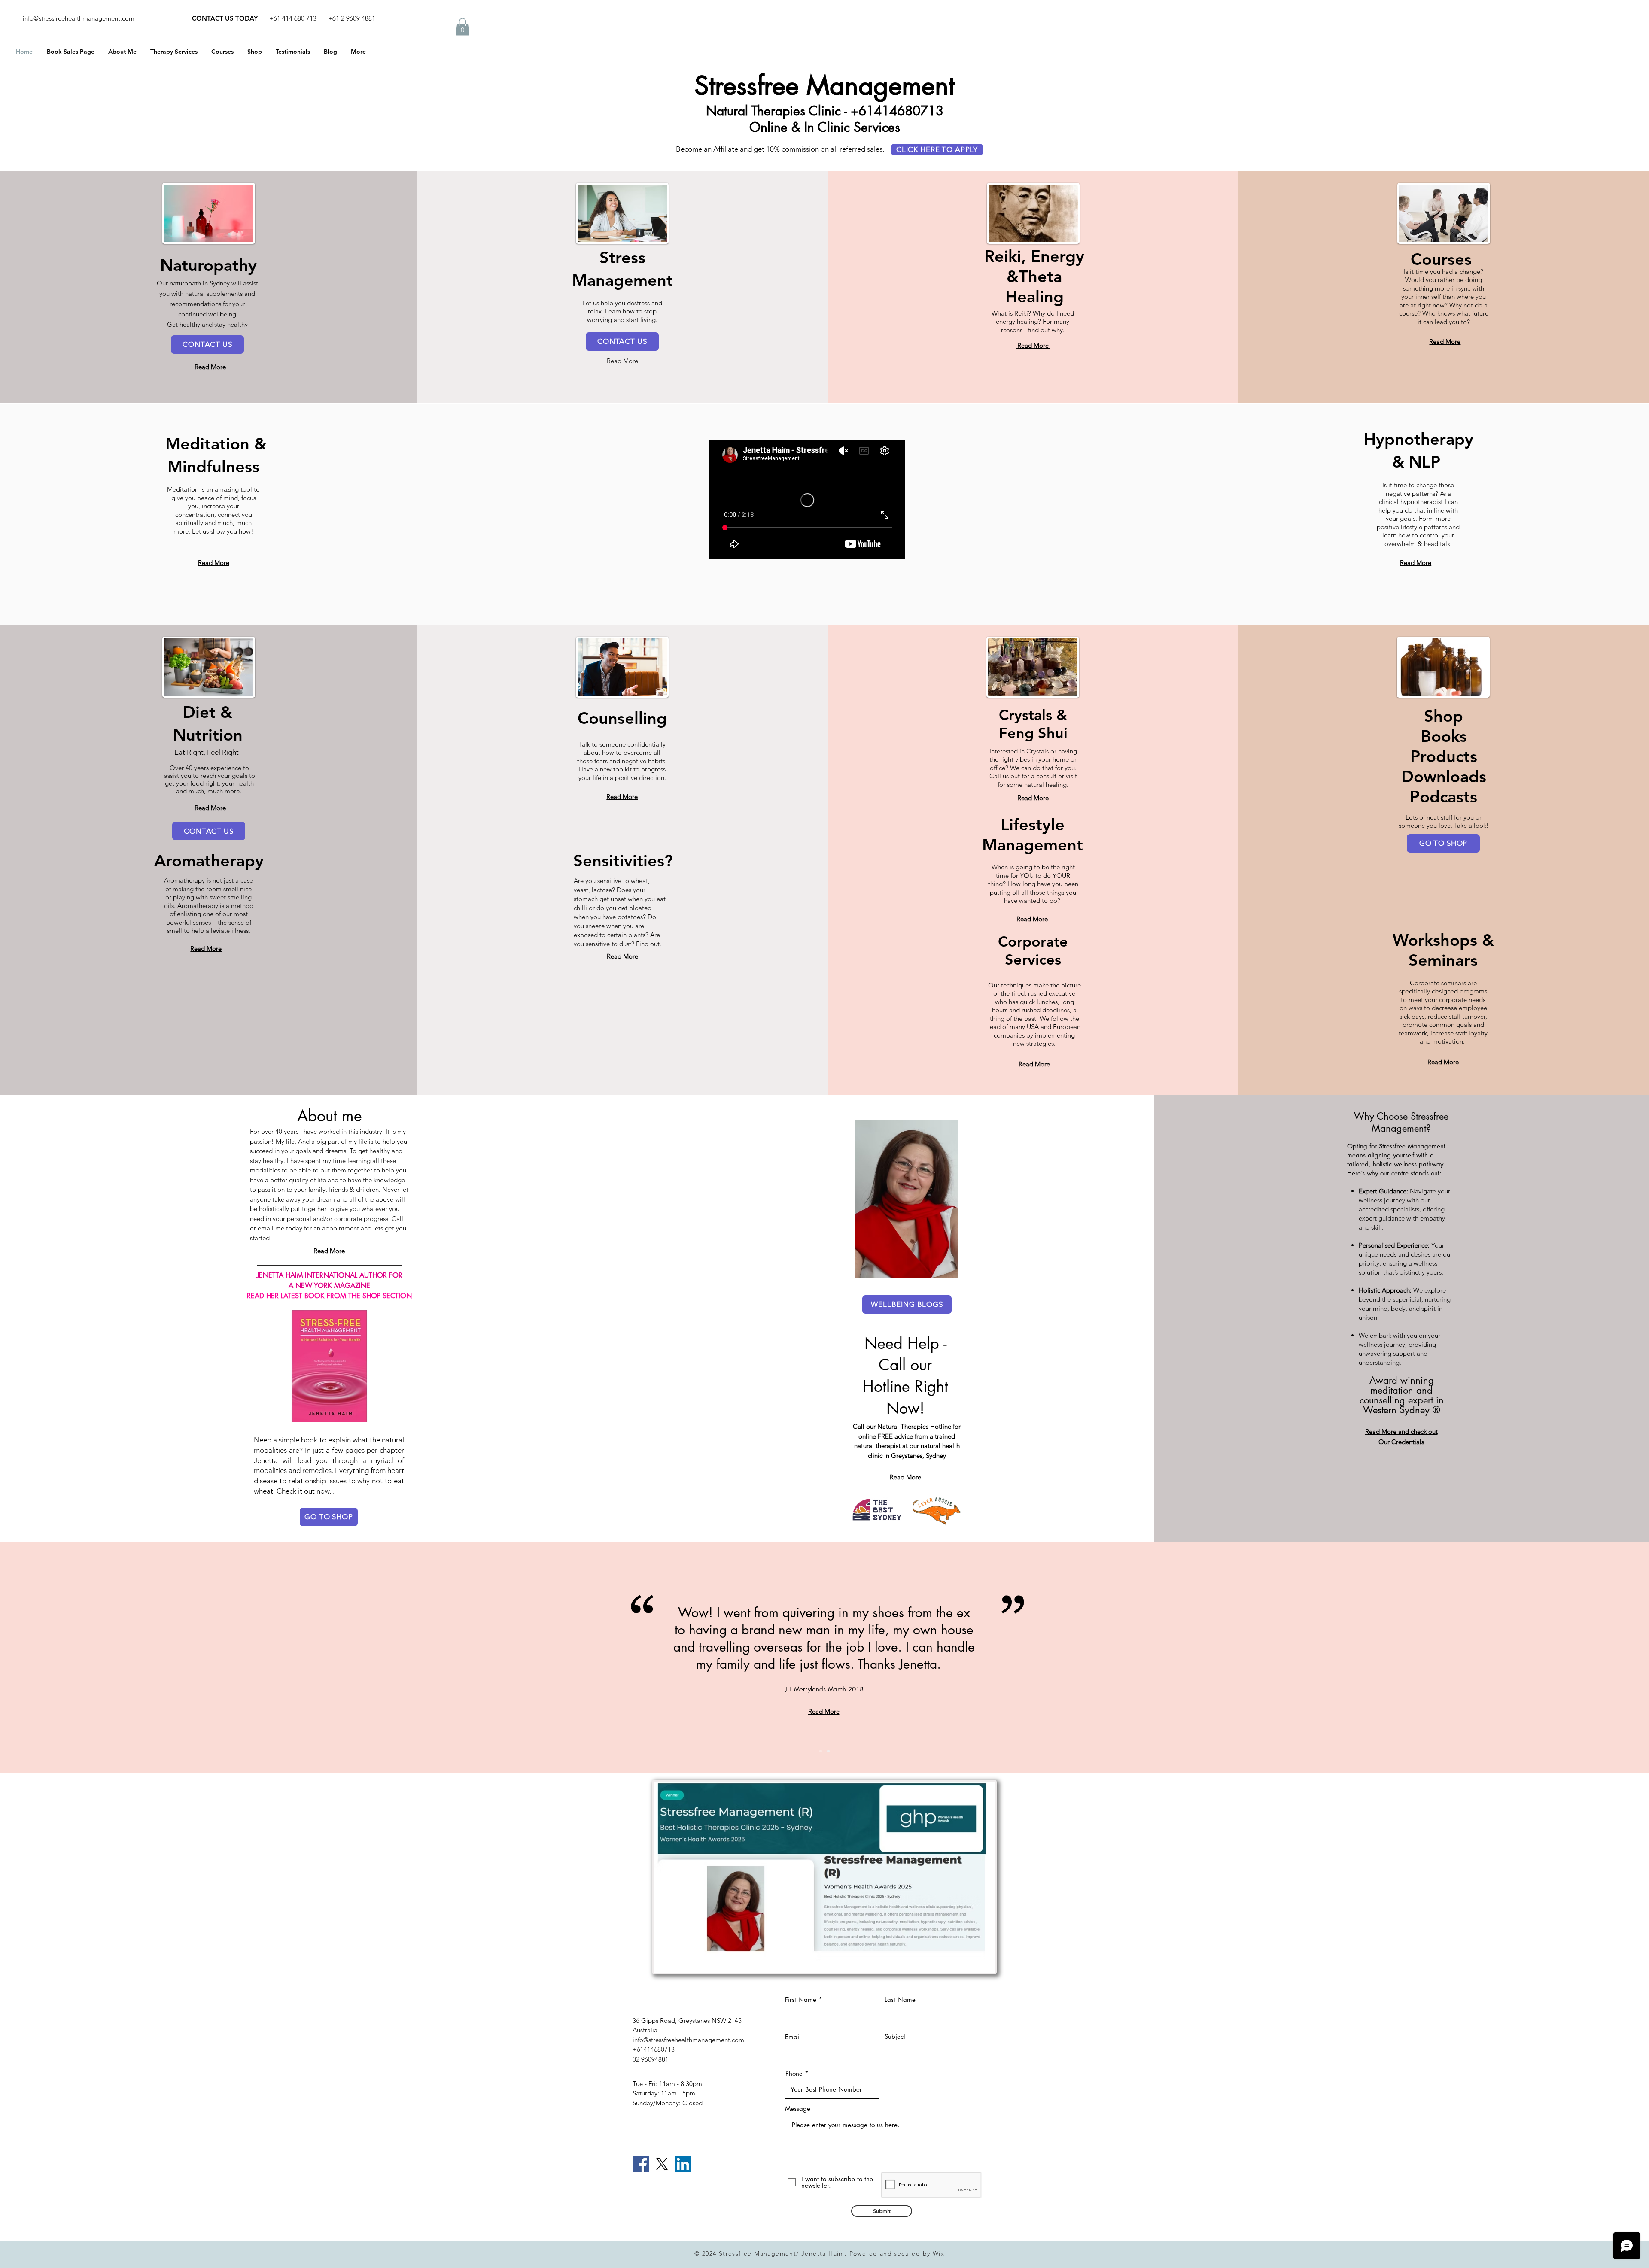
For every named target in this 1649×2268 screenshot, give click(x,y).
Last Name (900, 1999)
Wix (939, 2253)
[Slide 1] (821, 1751)
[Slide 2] (828, 1751)
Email (793, 2037)
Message (798, 2109)
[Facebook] (641, 2164)
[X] (662, 2164)
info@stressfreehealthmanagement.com (79, 18)
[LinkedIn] (683, 2164)
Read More (1033, 345)
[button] (462, 27)
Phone (794, 2073)
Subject (895, 2036)
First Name (801, 1999)
